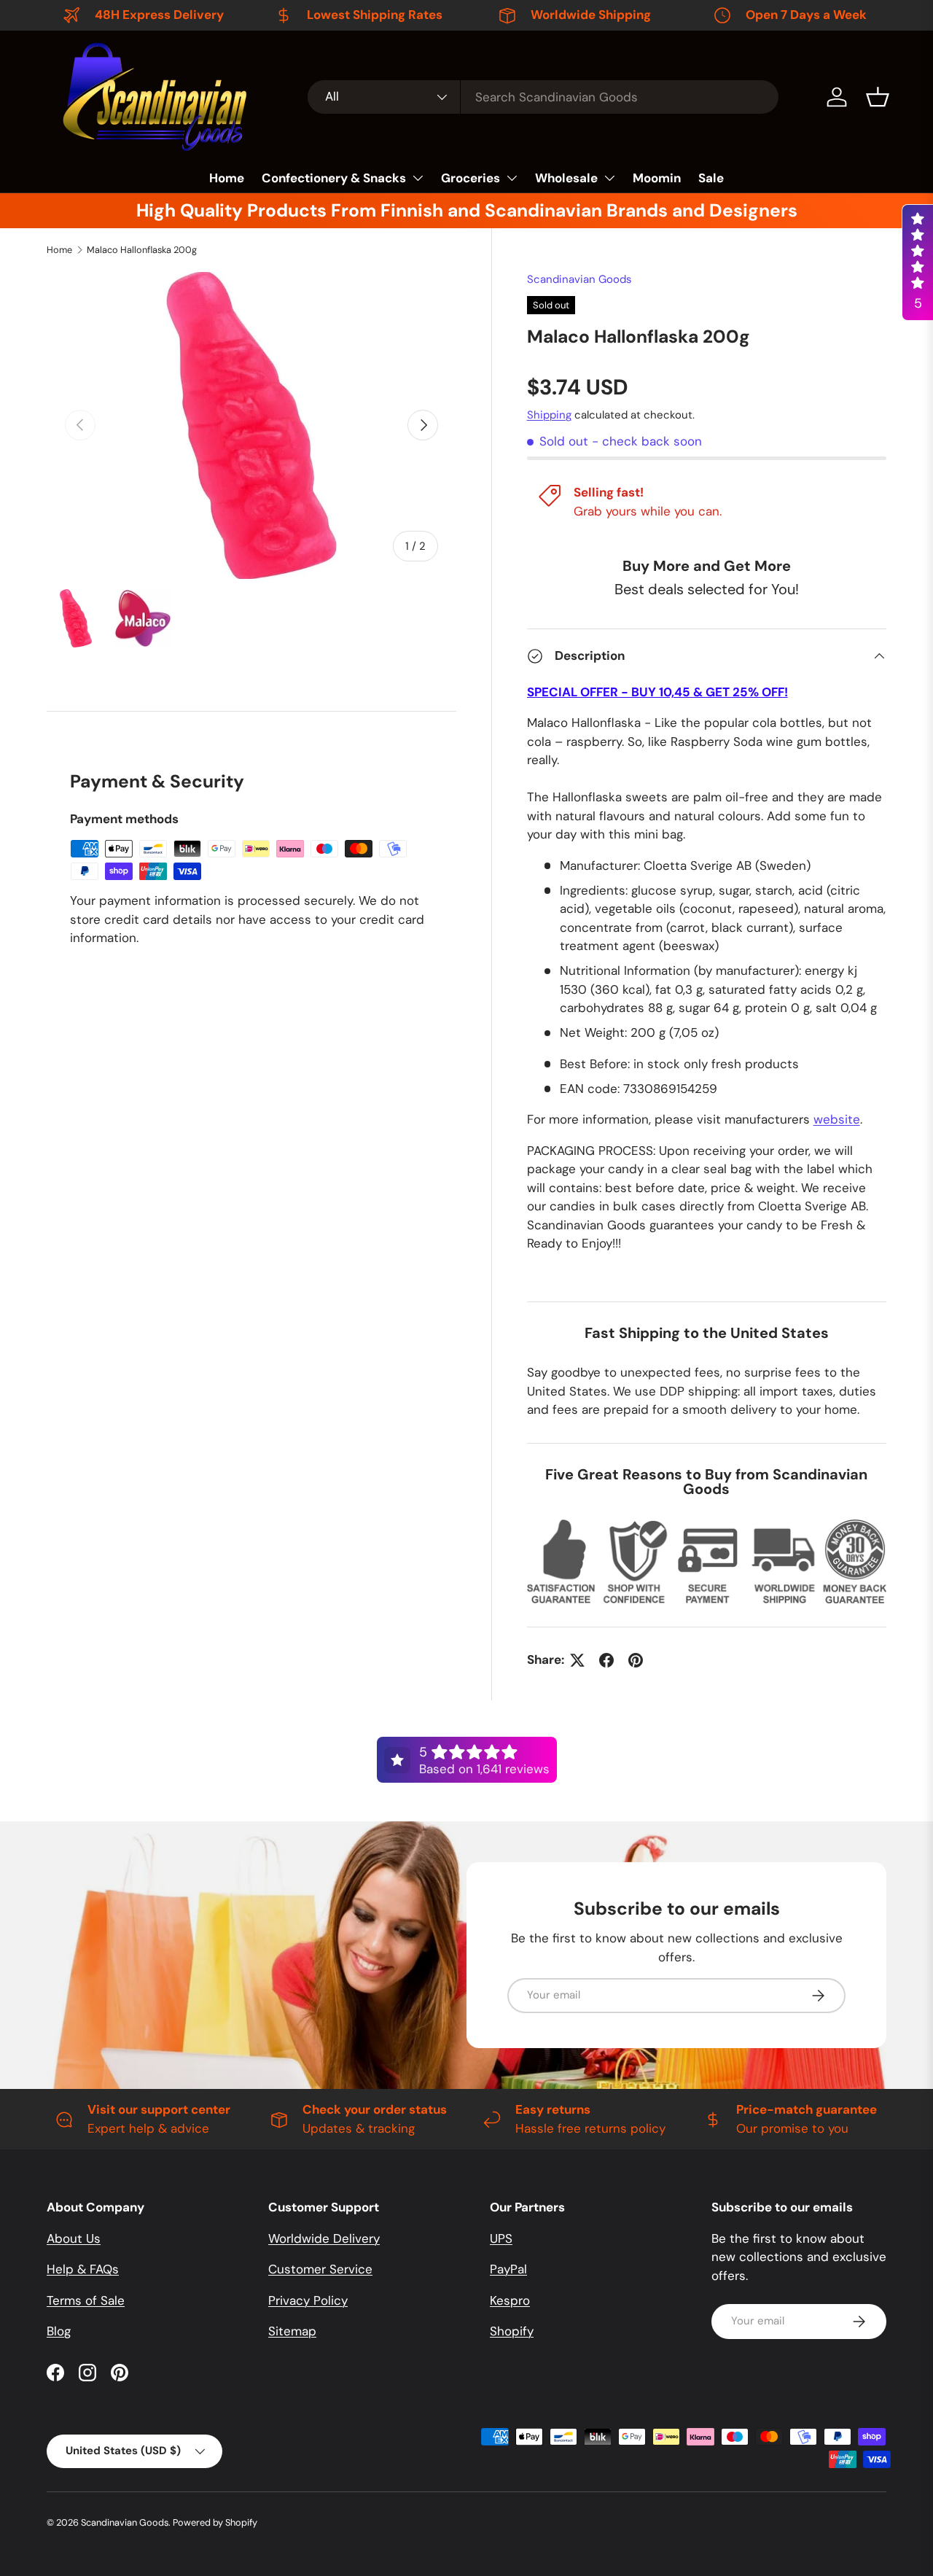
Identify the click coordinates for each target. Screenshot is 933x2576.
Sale (711, 178)
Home (227, 178)
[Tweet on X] (577, 1660)
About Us (74, 2238)
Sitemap (292, 2331)
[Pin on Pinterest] (636, 1660)
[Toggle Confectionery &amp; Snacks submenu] (418, 178)
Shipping (549, 415)
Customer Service (320, 2269)
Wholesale (566, 178)
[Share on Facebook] (606, 1660)
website (837, 1119)
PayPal (508, 2269)
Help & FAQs (83, 2269)
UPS (501, 2238)
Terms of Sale (86, 2300)
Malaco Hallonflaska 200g (142, 250)
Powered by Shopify (215, 2522)
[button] (878, 97)
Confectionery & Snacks (334, 178)
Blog (59, 2331)
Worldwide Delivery (324, 2238)
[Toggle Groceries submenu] (512, 178)
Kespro (510, 2300)
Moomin (657, 178)
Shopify (512, 2331)
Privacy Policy (308, 2300)
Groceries (471, 178)
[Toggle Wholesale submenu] (609, 178)
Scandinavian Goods (579, 279)
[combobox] (543, 97)
